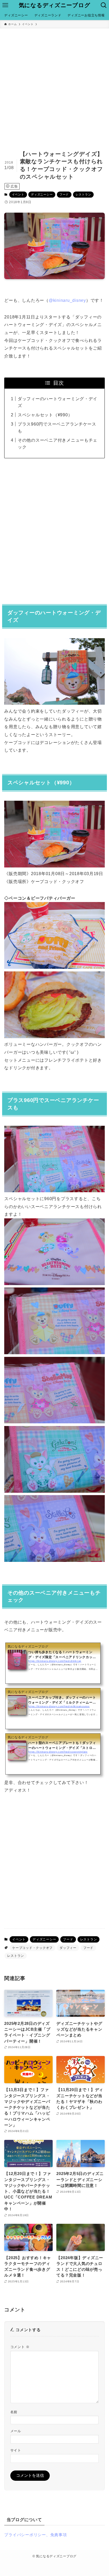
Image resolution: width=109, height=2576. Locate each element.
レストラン (83, 194)
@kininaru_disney (67, 300)
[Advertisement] (54, 85)
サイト (16, 2450)
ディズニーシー (42, 194)
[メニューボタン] (5, 5)
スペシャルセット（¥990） (45, 415)
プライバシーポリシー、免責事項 (35, 2535)
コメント (20, 2347)
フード (64, 194)
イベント (18, 194)
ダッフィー (68, 1948)
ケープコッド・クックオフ (32, 1948)
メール (16, 2431)
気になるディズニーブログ (55, 5)
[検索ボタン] (104, 5)
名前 (14, 2412)
